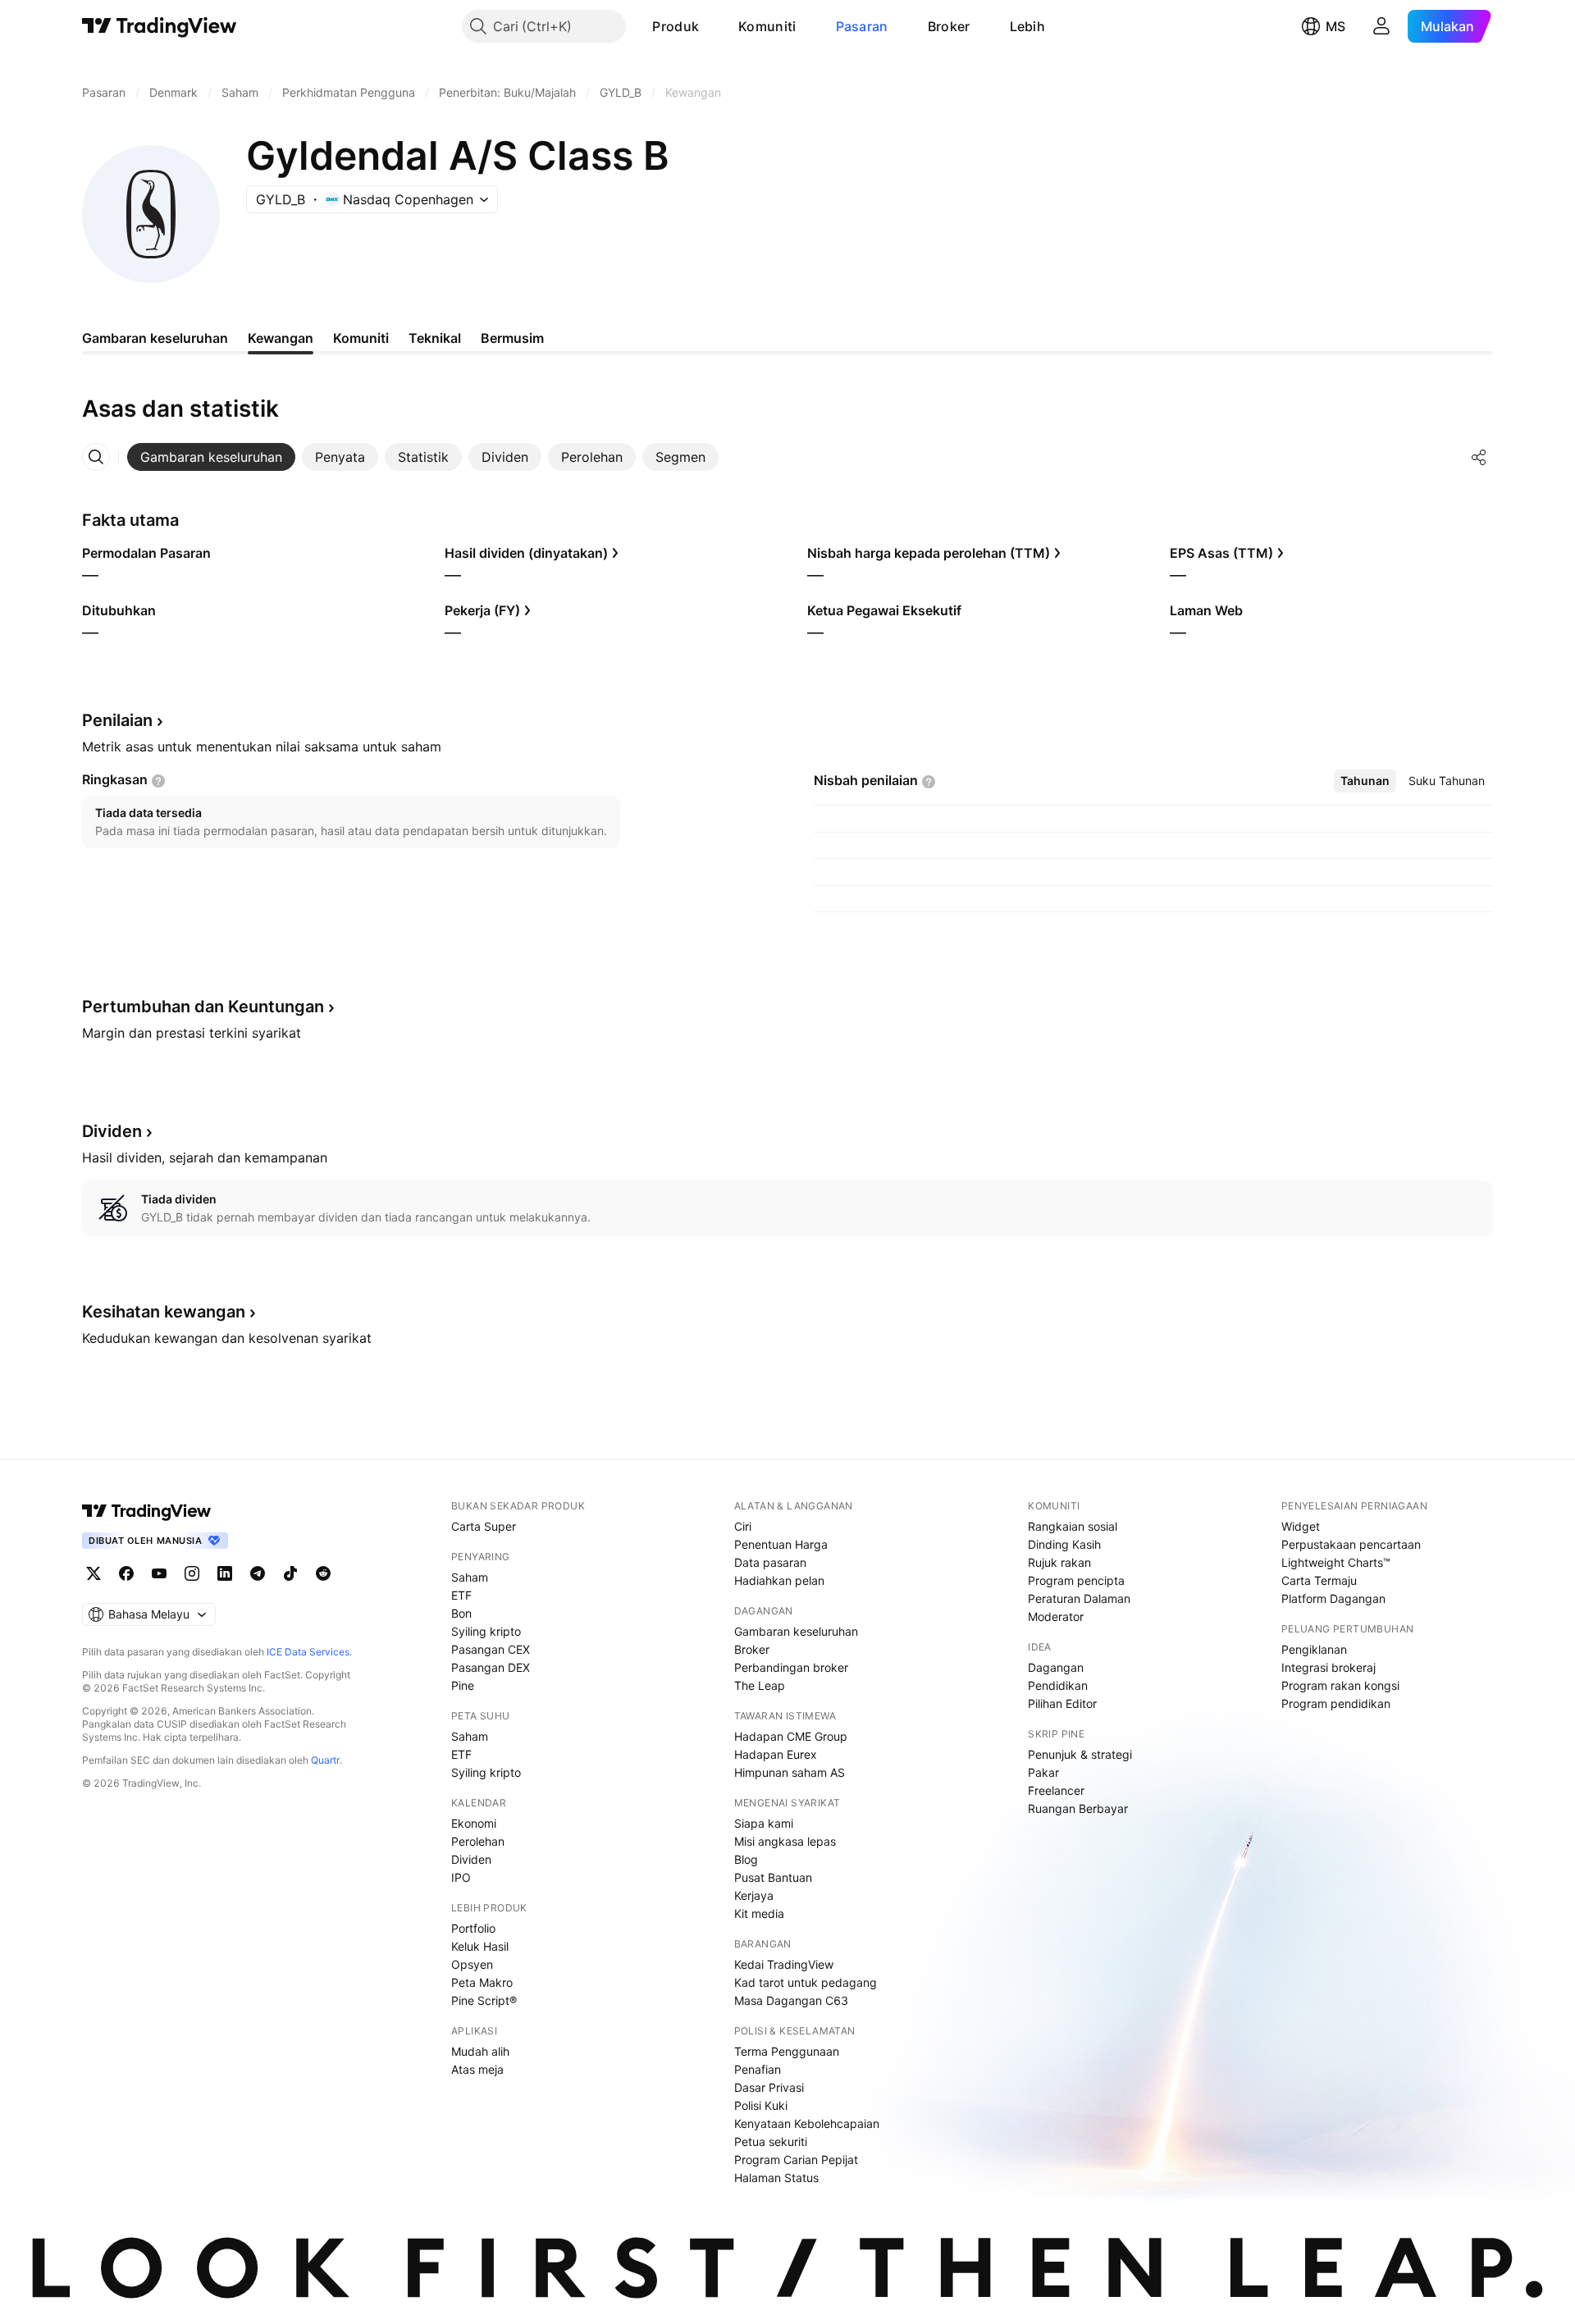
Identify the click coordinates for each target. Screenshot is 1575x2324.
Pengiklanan (1314, 1649)
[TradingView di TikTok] (290, 1573)
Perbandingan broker (791, 1667)
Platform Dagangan (1333, 1598)
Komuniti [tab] (361, 338)
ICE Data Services (308, 1652)
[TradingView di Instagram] (192, 1573)
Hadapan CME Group (791, 1736)
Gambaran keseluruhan (796, 1631)
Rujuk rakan (1059, 1562)
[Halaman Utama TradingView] (160, 26)
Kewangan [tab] (281, 338)
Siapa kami (764, 1823)
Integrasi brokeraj (1328, 1667)
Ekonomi (474, 1823)
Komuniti (767, 26)
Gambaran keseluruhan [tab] (155, 338)
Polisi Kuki (761, 2105)
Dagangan (1056, 1667)
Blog (746, 1859)
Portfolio (473, 1928)
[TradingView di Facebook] (126, 1573)
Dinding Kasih (1064, 1544)
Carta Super (484, 1526)
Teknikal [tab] (435, 338)
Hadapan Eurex (776, 1754)
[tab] (211, 457)
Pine (463, 1685)
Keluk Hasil (480, 1946)
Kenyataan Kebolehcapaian (807, 2123)
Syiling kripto (486, 1631)
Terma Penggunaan (787, 2051)
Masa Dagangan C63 (791, 2000)
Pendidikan (1058, 1685)
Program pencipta (1076, 1580)
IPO (461, 1877)
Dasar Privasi (769, 2087)
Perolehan (478, 1841)
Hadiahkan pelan (779, 1580)
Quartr (325, 1760)
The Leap (760, 1685)
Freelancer (1056, 1790)
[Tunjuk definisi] (158, 781)
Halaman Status (776, 2178)
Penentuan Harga (781, 1544)
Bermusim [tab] (512, 338)
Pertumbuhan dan (203, 1007)
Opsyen (472, 1964)
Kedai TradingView (784, 1964)
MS (1335, 26)
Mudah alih (480, 2051)
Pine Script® (484, 2000)
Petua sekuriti (771, 2141)
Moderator (1056, 1616)
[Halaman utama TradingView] (147, 1511)
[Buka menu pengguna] (1381, 26)
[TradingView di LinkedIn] (225, 1573)
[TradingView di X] (94, 1573)
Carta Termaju (1319, 1580)
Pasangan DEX (491, 1667)
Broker (949, 26)
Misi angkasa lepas (785, 1841)
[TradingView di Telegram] (258, 1573)
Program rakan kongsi (1340, 1685)
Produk (676, 26)
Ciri (743, 1526)
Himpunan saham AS (790, 1772)
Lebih (1028, 26)
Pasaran (862, 26)
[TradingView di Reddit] (323, 1573)
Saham (470, 1577)
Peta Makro (482, 1982)
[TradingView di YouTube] (159, 1573)
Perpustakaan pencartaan (1351, 1544)
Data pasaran (770, 1562)
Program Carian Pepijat (796, 2160)
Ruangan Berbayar (1078, 1808)
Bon (461, 1613)
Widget (1301, 1526)
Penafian (758, 2069)
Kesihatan (164, 1312)
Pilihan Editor (1062, 1703)
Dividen (471, 1859)
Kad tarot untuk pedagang (806, 1982)
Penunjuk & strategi (1080, 1754)
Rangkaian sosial (1073, 1526)
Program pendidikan (1336, 1703)
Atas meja (477, 2069)
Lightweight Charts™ (1336, 1562)
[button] (711, 26)
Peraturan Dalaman (1079, 1598)
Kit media (759, 1913)
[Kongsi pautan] (1479, 457)
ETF (461, 1595)
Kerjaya (754, 1895)
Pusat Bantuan (773, 1877)
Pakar (1043, 1772)
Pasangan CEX (491, 1649)
